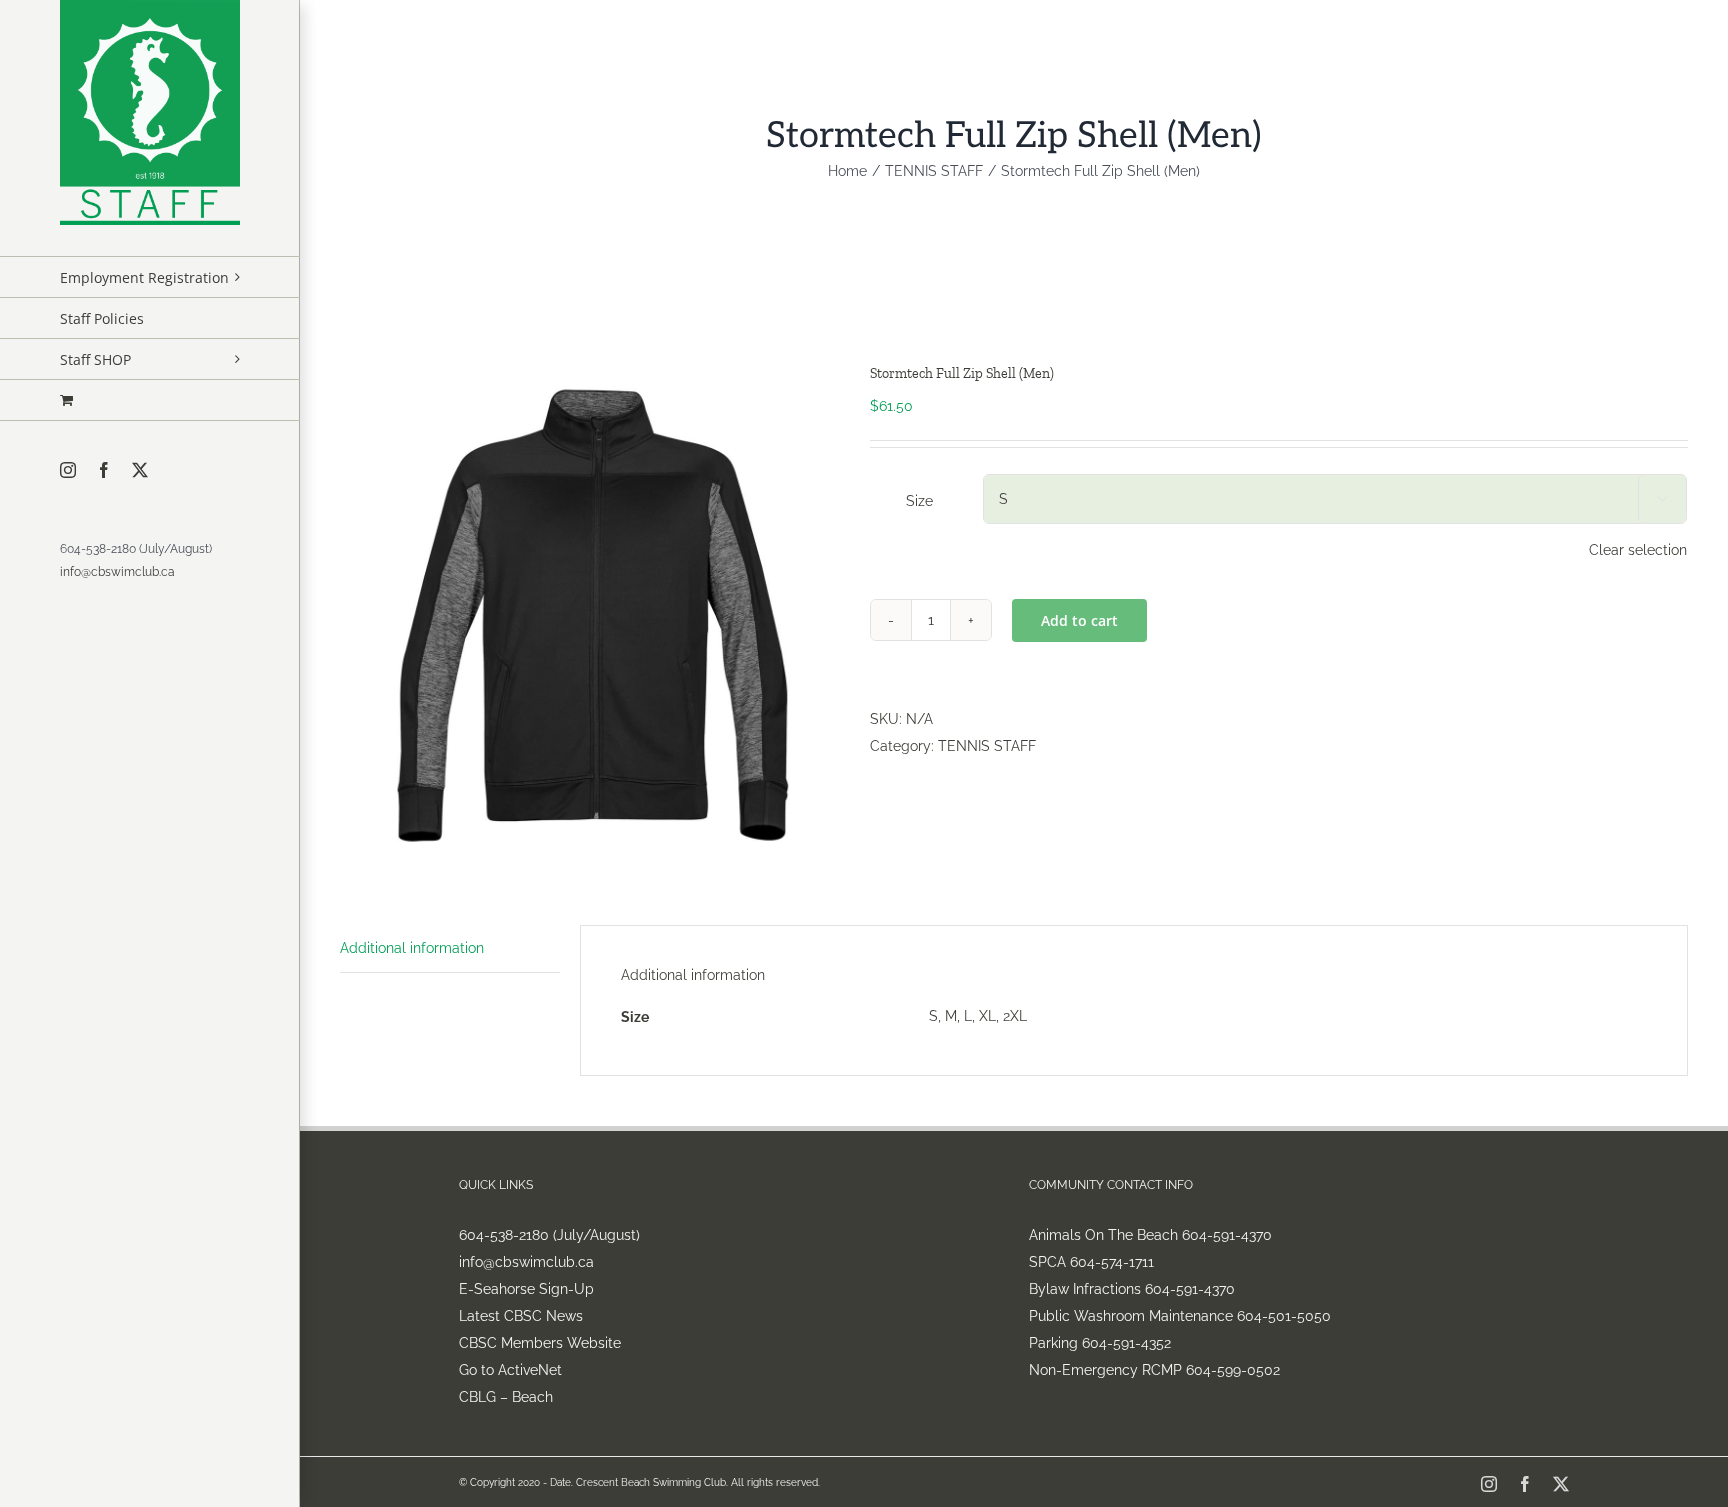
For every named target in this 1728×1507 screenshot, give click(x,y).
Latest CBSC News (521, 1316)
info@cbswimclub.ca (117, 572)
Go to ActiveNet (510, 1370)
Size (919, 501)
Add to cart (1079, 620)
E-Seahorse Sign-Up (526, 1289)
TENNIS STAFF (987, 746)
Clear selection (1638, 550)
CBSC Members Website (540, 1343)
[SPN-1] (590, 615)
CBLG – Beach (506, 1397)
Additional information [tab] (412, 948)
